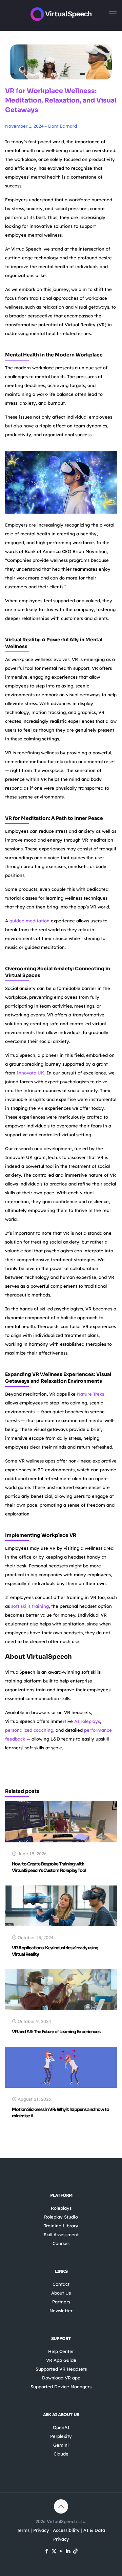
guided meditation (29, 921)
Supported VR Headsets (61, 2369)
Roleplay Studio (61, 2217)
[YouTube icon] (61, 2551)
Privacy (41, 2530)
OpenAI (61, 2427)
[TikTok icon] (75, 2551)
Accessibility (66, 2530)
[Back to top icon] (61, 2506)
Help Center (61, 2351)
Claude (61, 2454)
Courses (61, 2243)
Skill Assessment (61, 2234)
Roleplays (61, 2208)
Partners (61, 2302)
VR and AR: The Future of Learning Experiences (56, 2032)
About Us (61, 2293)
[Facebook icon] (47, 2551)
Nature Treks (90, 1394)
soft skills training (30, 1606)
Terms (23, 2530)
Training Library (61, 2226)
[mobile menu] (113, 14)
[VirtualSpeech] (61, 14)
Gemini (61, 2445)
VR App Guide (61, 2360)
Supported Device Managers (61, 2387)
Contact (61, 2284)
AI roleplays (87, 1721)
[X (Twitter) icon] (54, 2551)
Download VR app (61, 2378)
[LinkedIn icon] (68, 2551)
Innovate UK (30, 1073)
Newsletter (61, 2311)
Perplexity (61, 2436)
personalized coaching (29, 1730)
